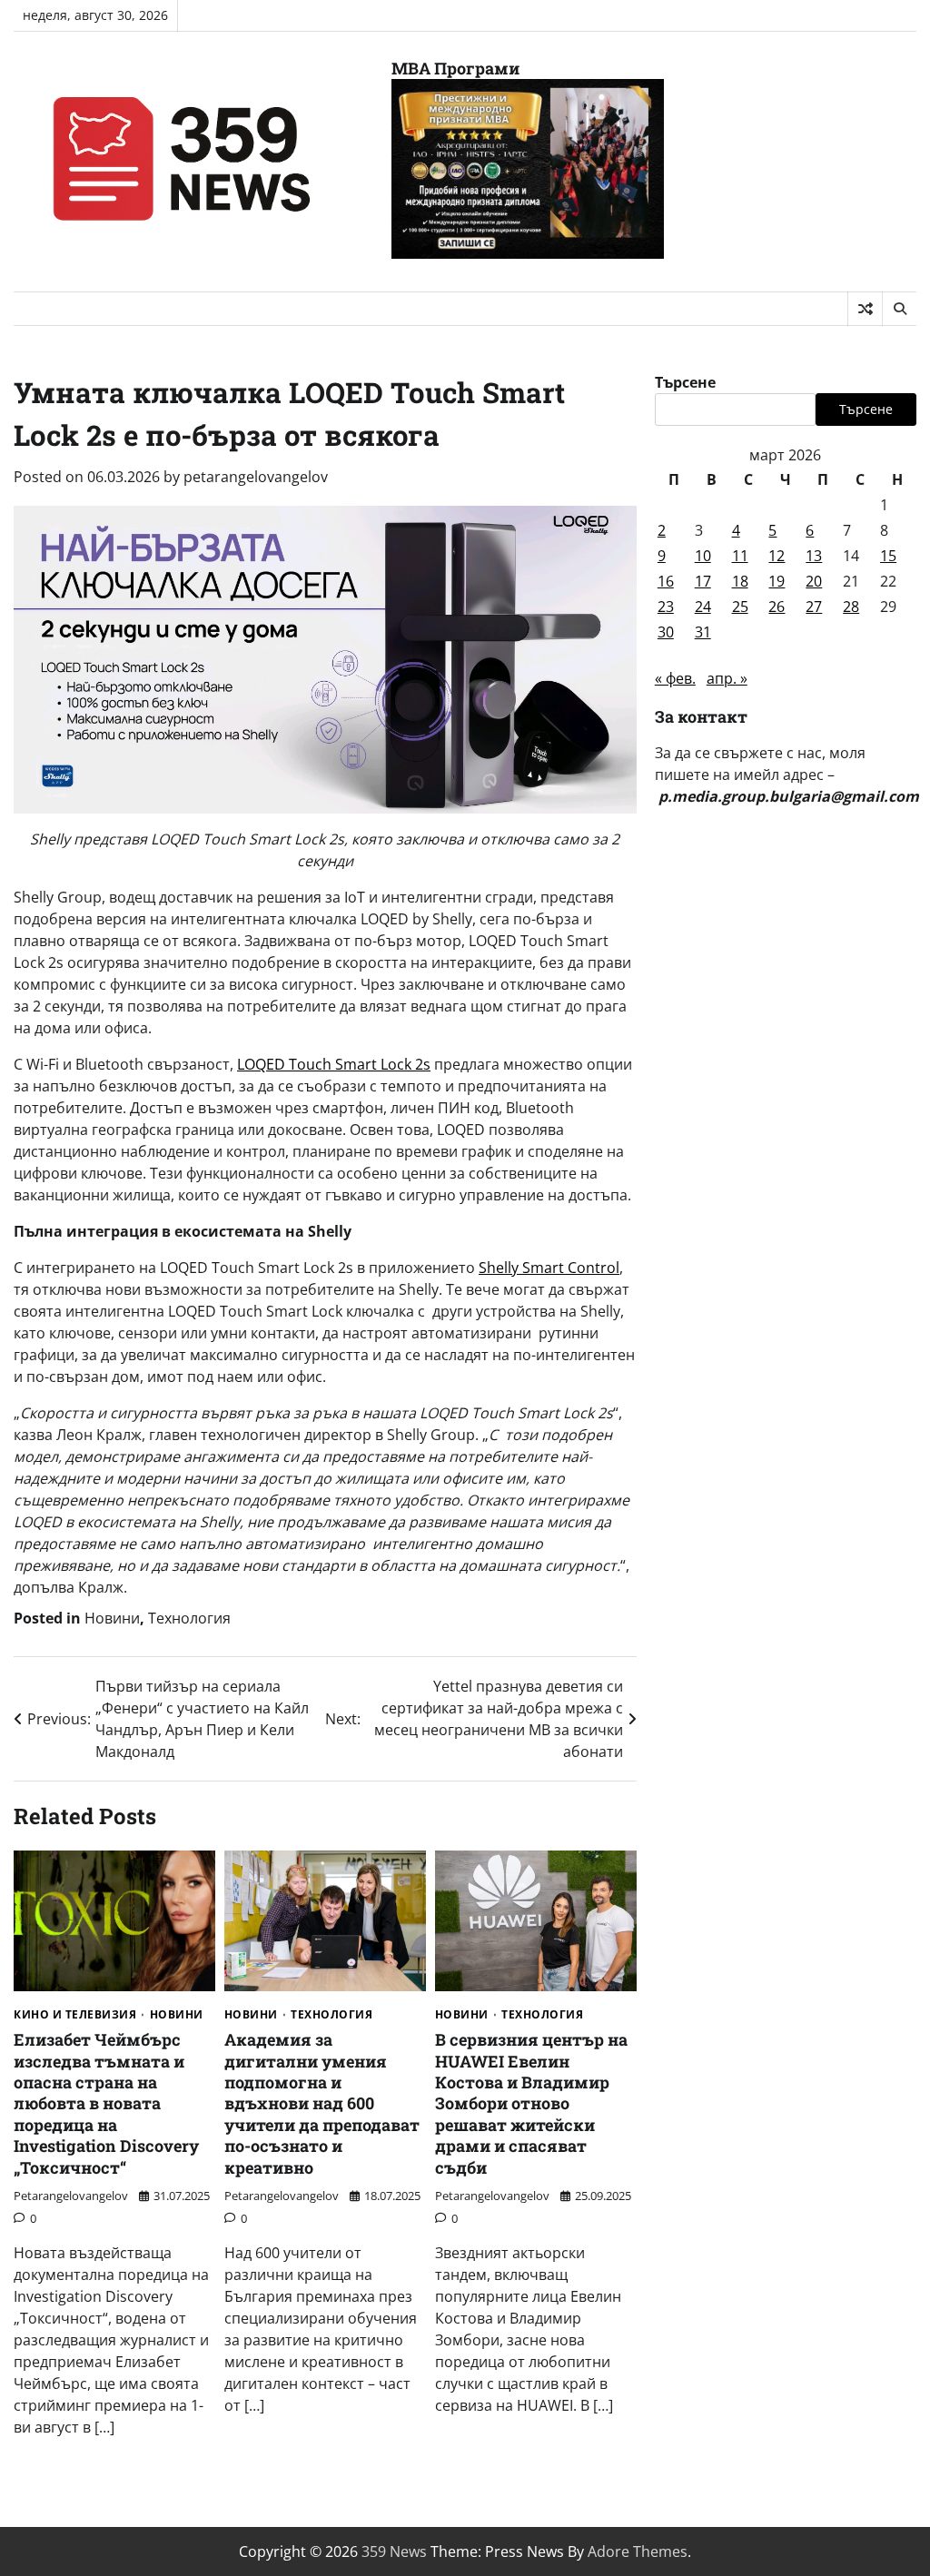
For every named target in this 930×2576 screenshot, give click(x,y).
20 (814, 581)
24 (703, 607)
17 (703, 581)
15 (888, 556)
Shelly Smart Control (549, 1268)
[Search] (899, 309)
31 (703, 632)
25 (740, 607)
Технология (189, 1618)
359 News (394, 2551)
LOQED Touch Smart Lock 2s (334, 1064)
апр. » (727, 678)
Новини (112, 1618)
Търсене (685, 382)
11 (740, 556)
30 (666, 632)
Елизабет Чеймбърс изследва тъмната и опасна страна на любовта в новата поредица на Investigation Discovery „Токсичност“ (106, 2103)
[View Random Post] (865, 309)
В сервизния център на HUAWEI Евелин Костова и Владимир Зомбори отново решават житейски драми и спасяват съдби (531, 2103)
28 (851, 607)
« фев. (675, 678)
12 (777, 556)
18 (740, 581)
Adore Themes (638, 2551)
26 (777, 607)
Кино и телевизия (75, 2015)
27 (814, 607)
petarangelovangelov (256, 477)
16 (666, 581)
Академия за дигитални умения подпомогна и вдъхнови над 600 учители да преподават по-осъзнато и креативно (322, 2103)
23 (666, 607)
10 (703, 556)
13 (814, 556)
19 (777, 581)
